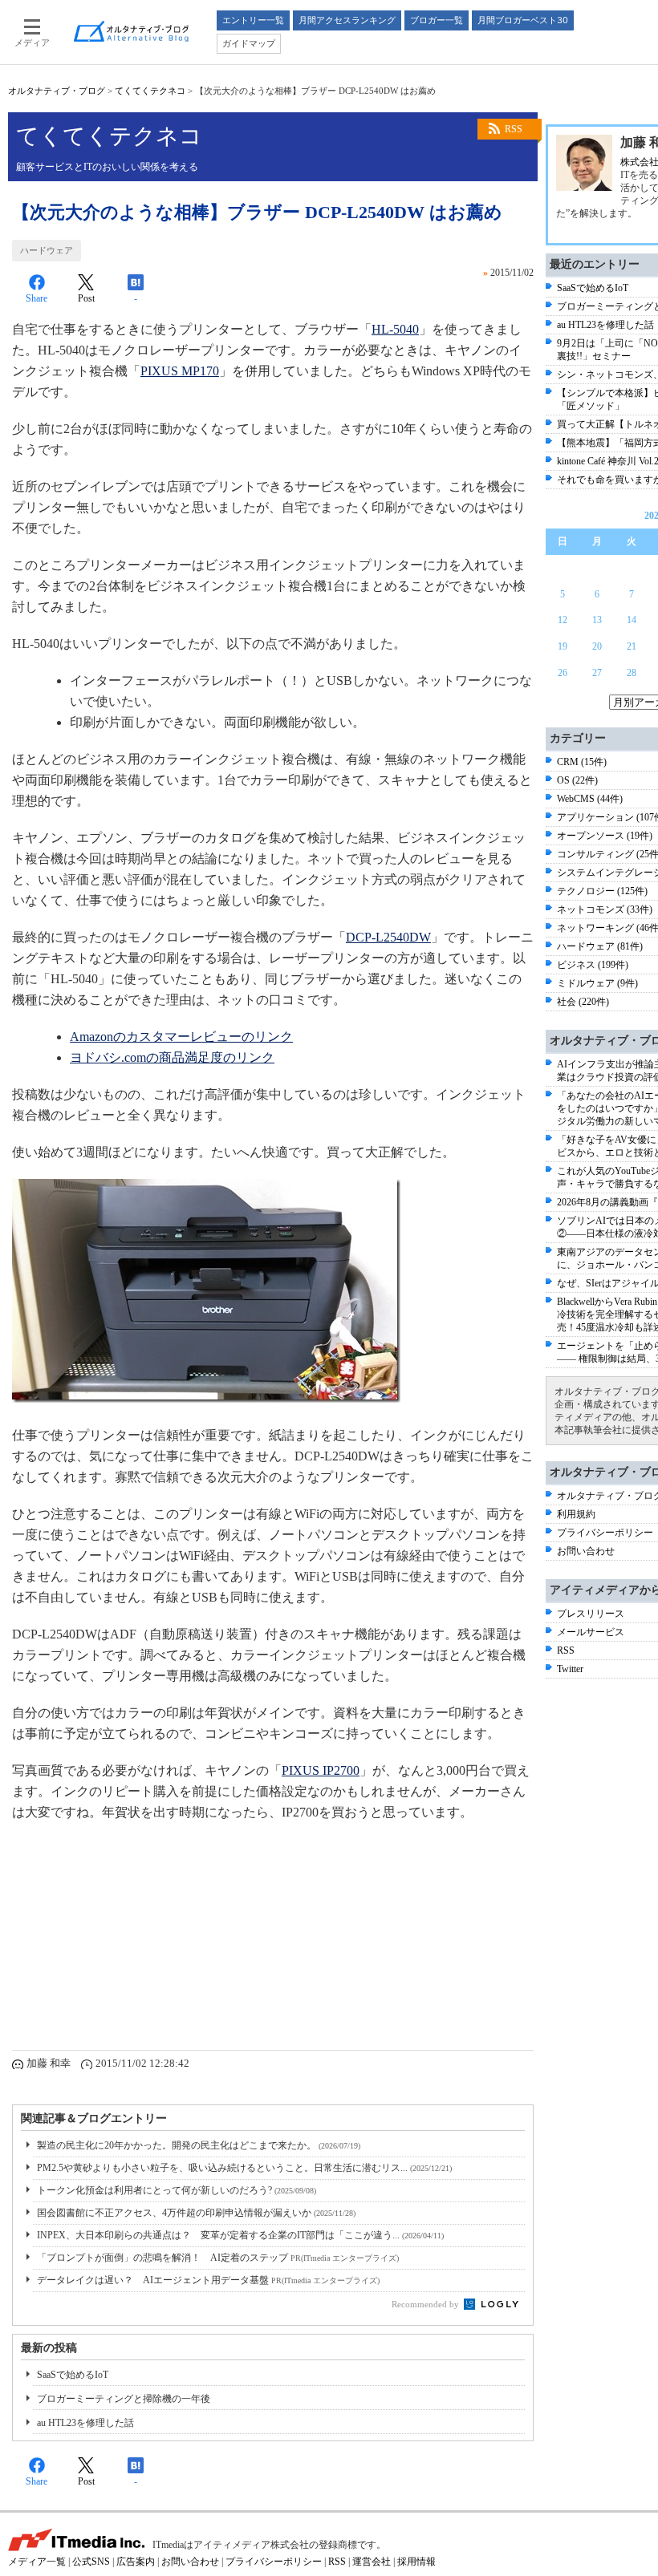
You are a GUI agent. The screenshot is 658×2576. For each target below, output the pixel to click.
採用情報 (416, 2562)
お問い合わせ (586, 1551)
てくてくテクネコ (150, 91)
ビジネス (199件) (593, 965)
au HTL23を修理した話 (85, 2423)
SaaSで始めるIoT (73, 2375)
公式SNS (91, 2562)
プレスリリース (591, 1614)
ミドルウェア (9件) (597, 983)
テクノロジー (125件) (602, 891)
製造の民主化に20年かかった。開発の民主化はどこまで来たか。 (199, 2145)
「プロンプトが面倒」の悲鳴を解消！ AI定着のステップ (218, 2258)
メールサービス (591, 1632)
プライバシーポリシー (605, 1533)
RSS (514, 129)
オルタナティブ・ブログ (57, 91)
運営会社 (372, 2562)
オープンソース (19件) (605, 836)
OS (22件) (577, 780)
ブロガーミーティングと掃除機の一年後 (124, 2399)
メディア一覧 (37, 2562)
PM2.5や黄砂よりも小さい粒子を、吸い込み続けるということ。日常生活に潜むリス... (244, 2168)
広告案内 (136, 2562)
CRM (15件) (582, 762)
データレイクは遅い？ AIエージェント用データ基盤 (208, 2280)
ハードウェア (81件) (600, 946)
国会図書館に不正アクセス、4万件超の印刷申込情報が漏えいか (196, 2213)
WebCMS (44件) (590, 799)
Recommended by (426, 2304)
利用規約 (576, 1514)
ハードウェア (47, 250)
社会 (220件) (583, 1002)
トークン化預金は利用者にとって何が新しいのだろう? (177, 2190)
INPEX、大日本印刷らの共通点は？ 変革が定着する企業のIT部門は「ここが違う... (240, 2235)
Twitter (570, 1669)
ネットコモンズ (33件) (605, 909)
